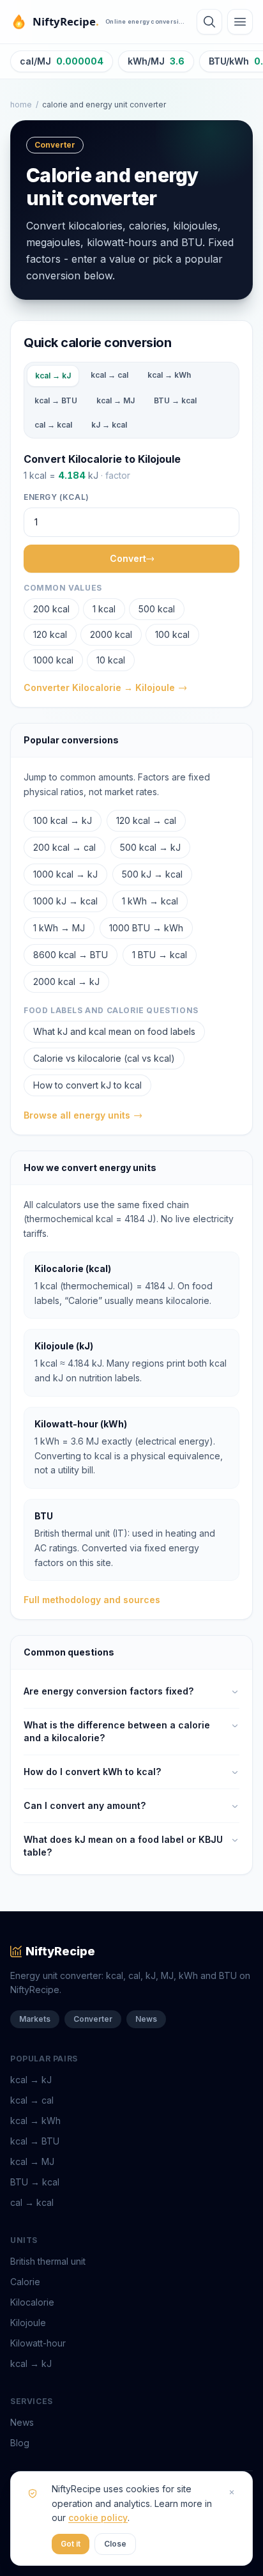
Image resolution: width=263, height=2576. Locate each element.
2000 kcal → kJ (66, 982)
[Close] (232, 2492)
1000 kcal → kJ (65, 874)
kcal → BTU (56, 400)
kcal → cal (109, 375)
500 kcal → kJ (150, 847)
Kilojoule (28, 2323)
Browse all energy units (77, 1115)
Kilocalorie (32, 2302)
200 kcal (51, 609)
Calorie (25, 2282)
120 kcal (50, 634)
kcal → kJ (53, 376)
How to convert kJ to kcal (87, 1085)
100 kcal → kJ (63, 820)
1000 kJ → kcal (65, 901)
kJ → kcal (109, 425)
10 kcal (111, 660)
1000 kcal (53, 660)
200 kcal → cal (64, 847)
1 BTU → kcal (160, 955)
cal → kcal (53, 425)
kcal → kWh (169, 375)
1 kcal (104, 609)
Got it (71, 2544)
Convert (128, 558)
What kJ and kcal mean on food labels (114, 1031)
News (146, 2019)
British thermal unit (48, 2261)
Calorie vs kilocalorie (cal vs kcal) (104, 1058)
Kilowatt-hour (38, 2343)
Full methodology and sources (92, 1600)
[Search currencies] (209, 22)
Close (115, 2544)
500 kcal (157, 609)
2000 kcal (111, 634)
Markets (35, 2019)
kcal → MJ (116, 400)
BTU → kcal (175, 400)
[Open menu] (240, 22)
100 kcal (172, 634)
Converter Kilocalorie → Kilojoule (99, 687)
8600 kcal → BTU (71, 955)
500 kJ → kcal (152, 874)
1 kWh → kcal (150, 901)
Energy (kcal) (56, 497)
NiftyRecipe (60, 1951)
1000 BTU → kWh (146, 928)
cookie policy (98, 2518)
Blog (20, 2443)
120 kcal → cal (146, 820)
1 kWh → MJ (59, 928)
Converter (93, 2019)
